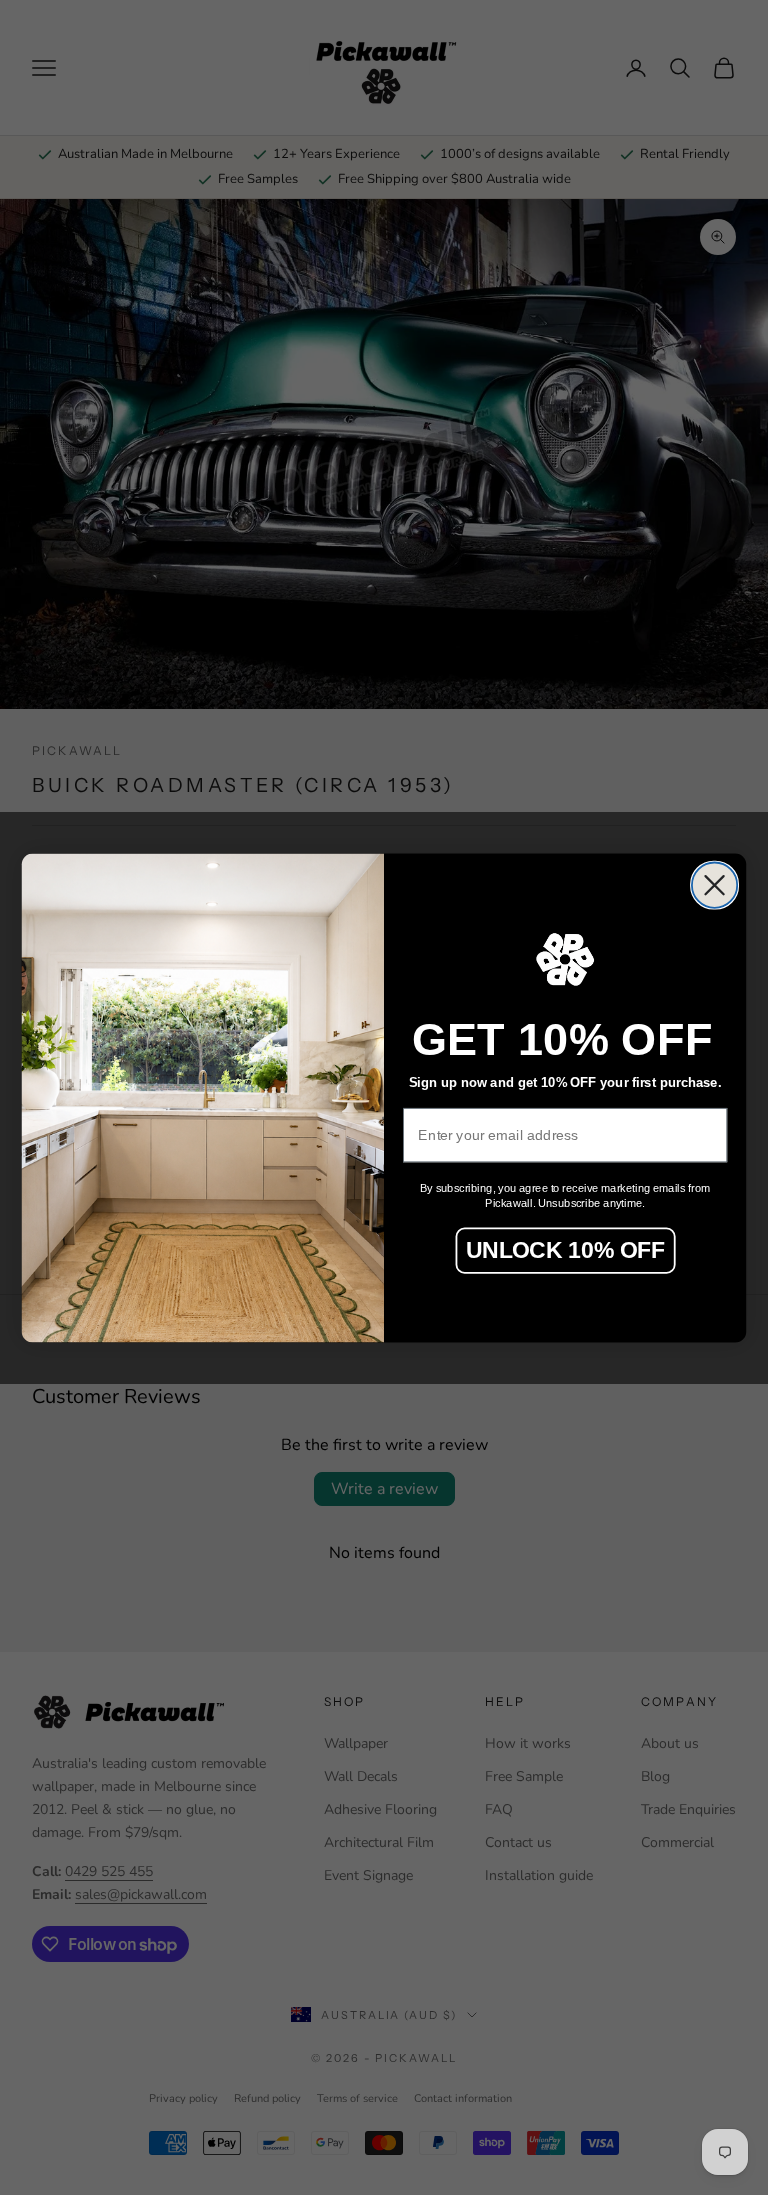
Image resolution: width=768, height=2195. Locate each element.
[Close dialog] (714, 884)
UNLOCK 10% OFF (565, 1249)
